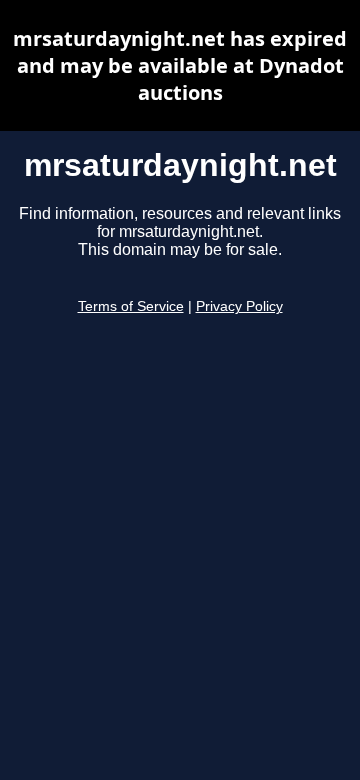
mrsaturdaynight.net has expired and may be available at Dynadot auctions (180, 65)
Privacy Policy (239, 306)
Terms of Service (131, 306)
